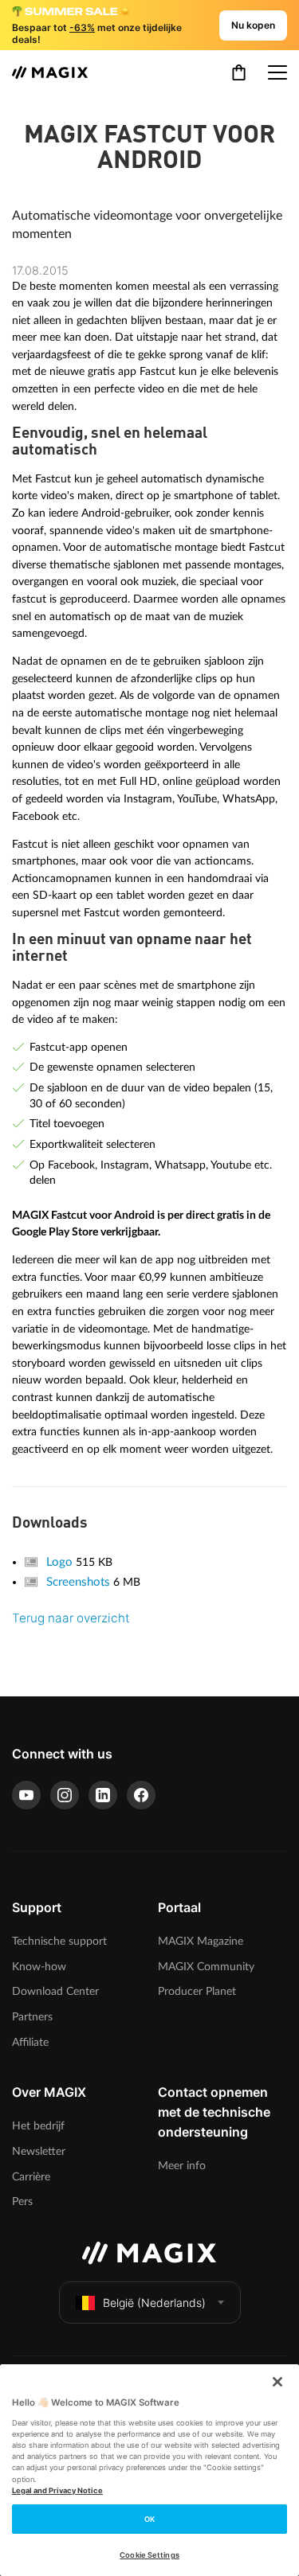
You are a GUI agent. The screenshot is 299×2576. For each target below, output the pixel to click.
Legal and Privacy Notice (57, 2490)
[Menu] (277, 72)
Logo (61, 1562)
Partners (32, 2017)
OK (149, 2519)
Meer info (182, 2166)
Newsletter (39, 2151)
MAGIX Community (206, 1967)
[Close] (277, 2382)
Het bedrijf (38, 2126)
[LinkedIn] (103, 1795)
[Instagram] (65, 1795)
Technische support (59, 1941)
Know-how (39, 1967)
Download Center (55, 1991)
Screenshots (80, 1582)
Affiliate (30, 2042)
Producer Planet (197, 1991)
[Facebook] (141, 1795)
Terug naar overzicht (71, 1618)
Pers (22, 2201)
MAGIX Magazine (201, 1941)
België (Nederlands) (154, 2303)
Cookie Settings (149, 2555)
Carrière (31, 2177)
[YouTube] (26, 1795)
